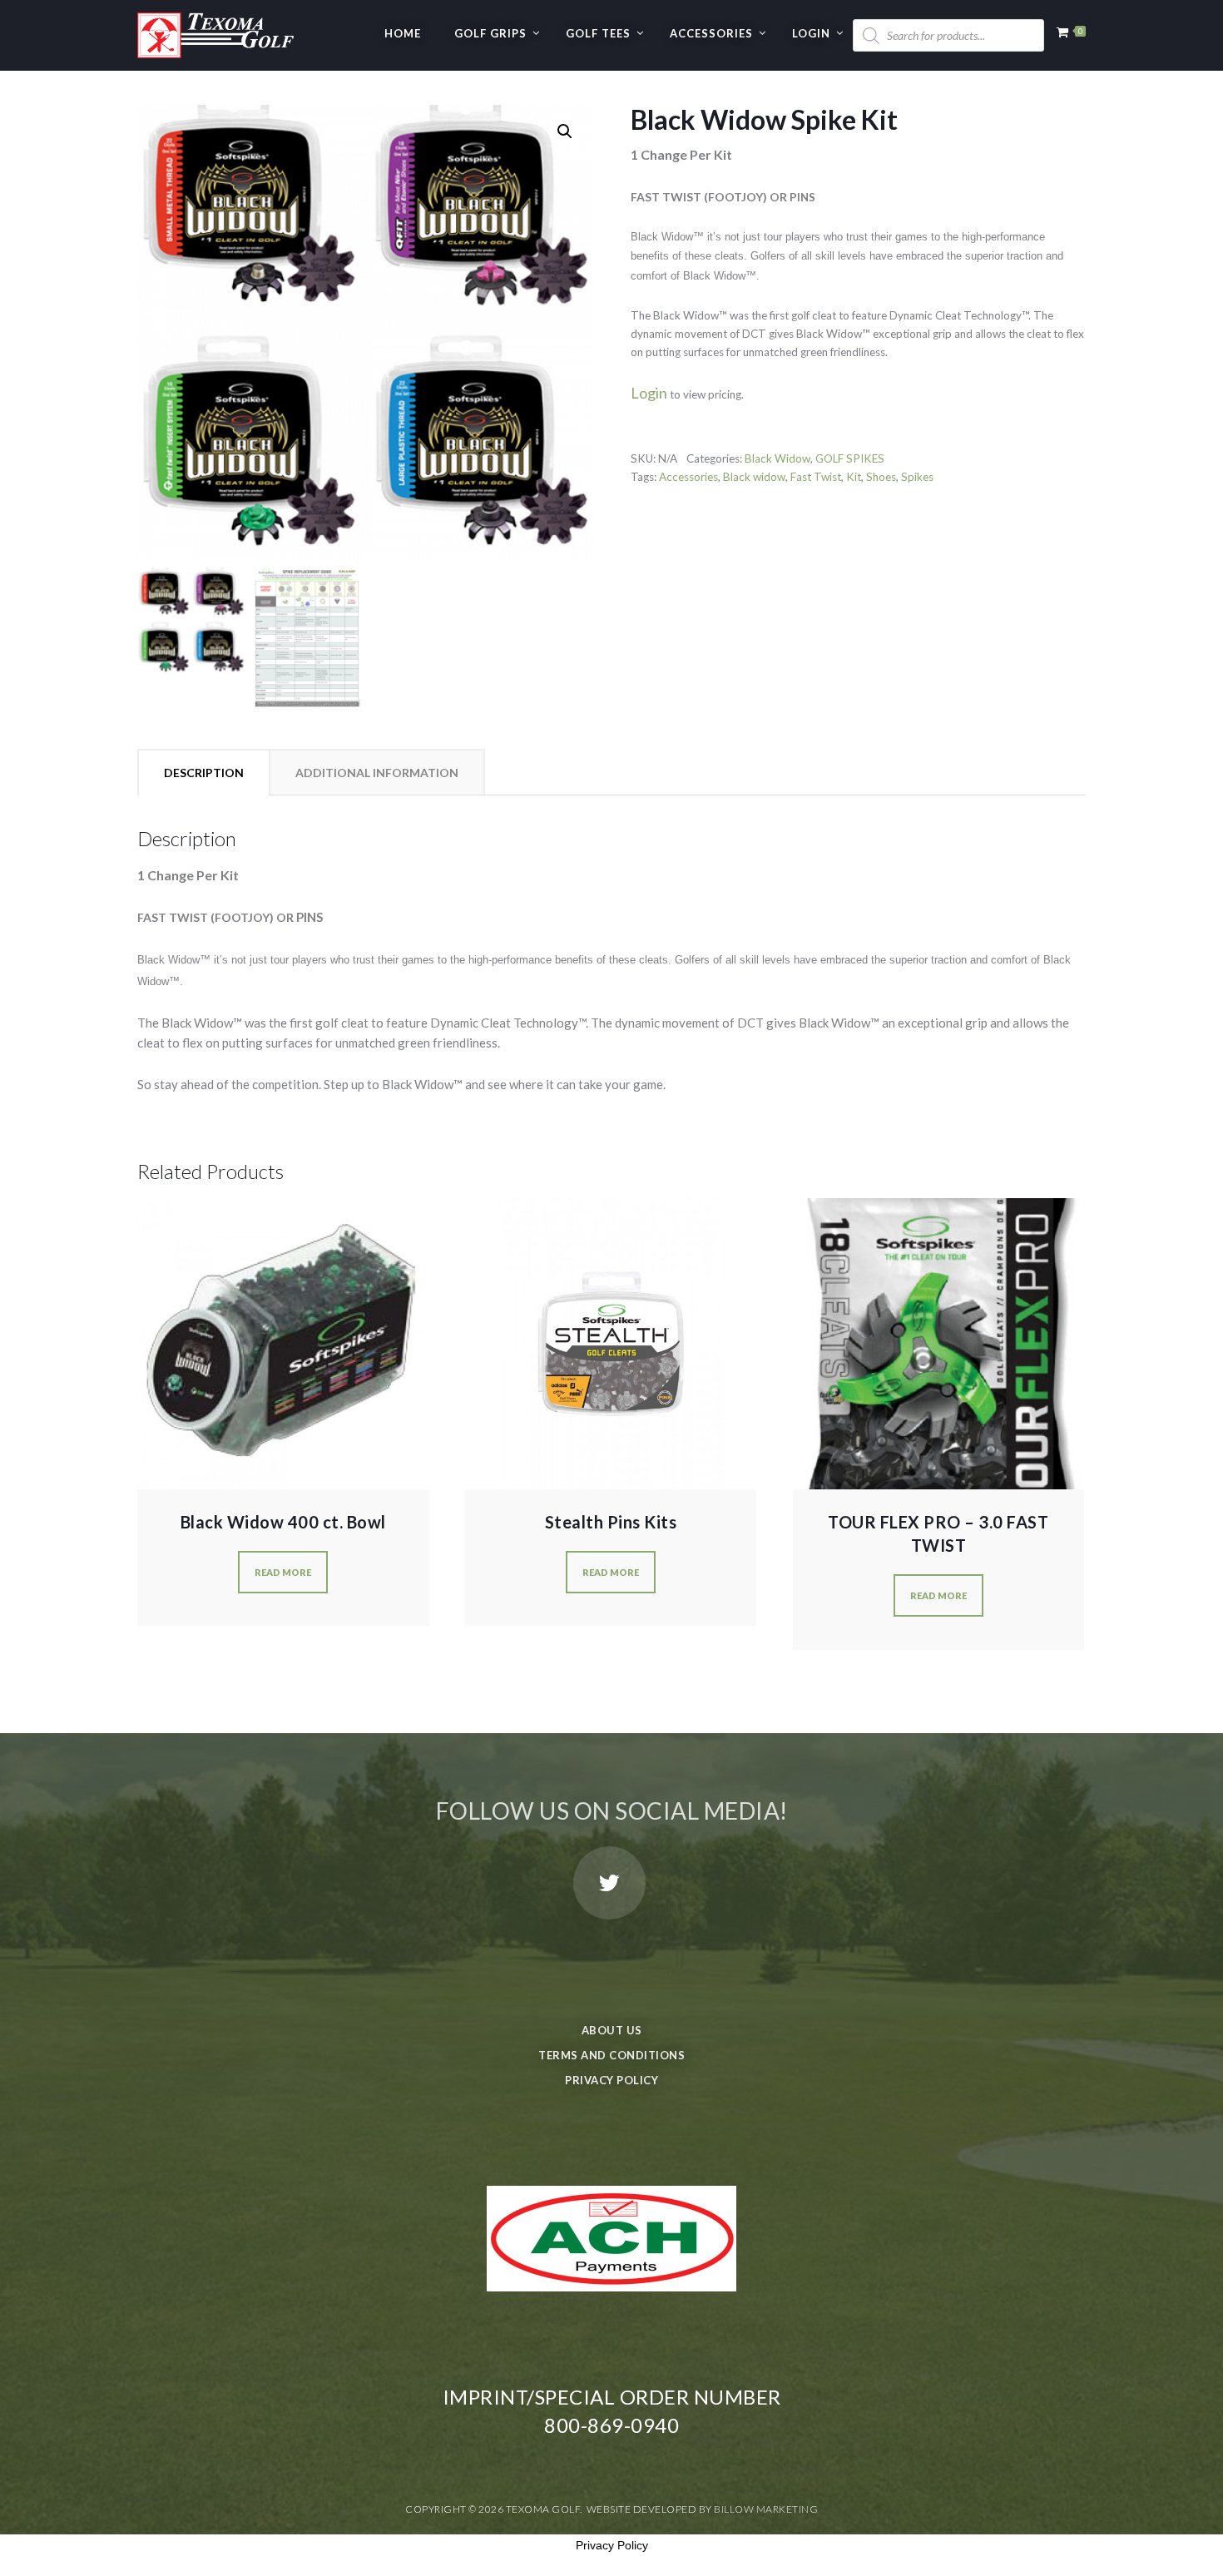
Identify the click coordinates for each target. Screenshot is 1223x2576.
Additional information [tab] (377, 773)
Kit (854, 477)
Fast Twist (816, 477)
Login (811, 33)
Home (403, 33)
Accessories (711, 33)
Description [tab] (204, 773)
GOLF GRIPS (490, 33)
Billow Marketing (766, 2509)
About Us (612, 2030)
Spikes (917, 477)
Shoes (881, 477)
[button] (565, 131)
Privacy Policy (611, 2080)
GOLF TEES (598, 33)
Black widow (754, 477)
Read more (283, 1572)
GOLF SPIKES (850, 458)
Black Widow (777, 458)
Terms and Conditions (611, 2055)
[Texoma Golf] (215, 29)
